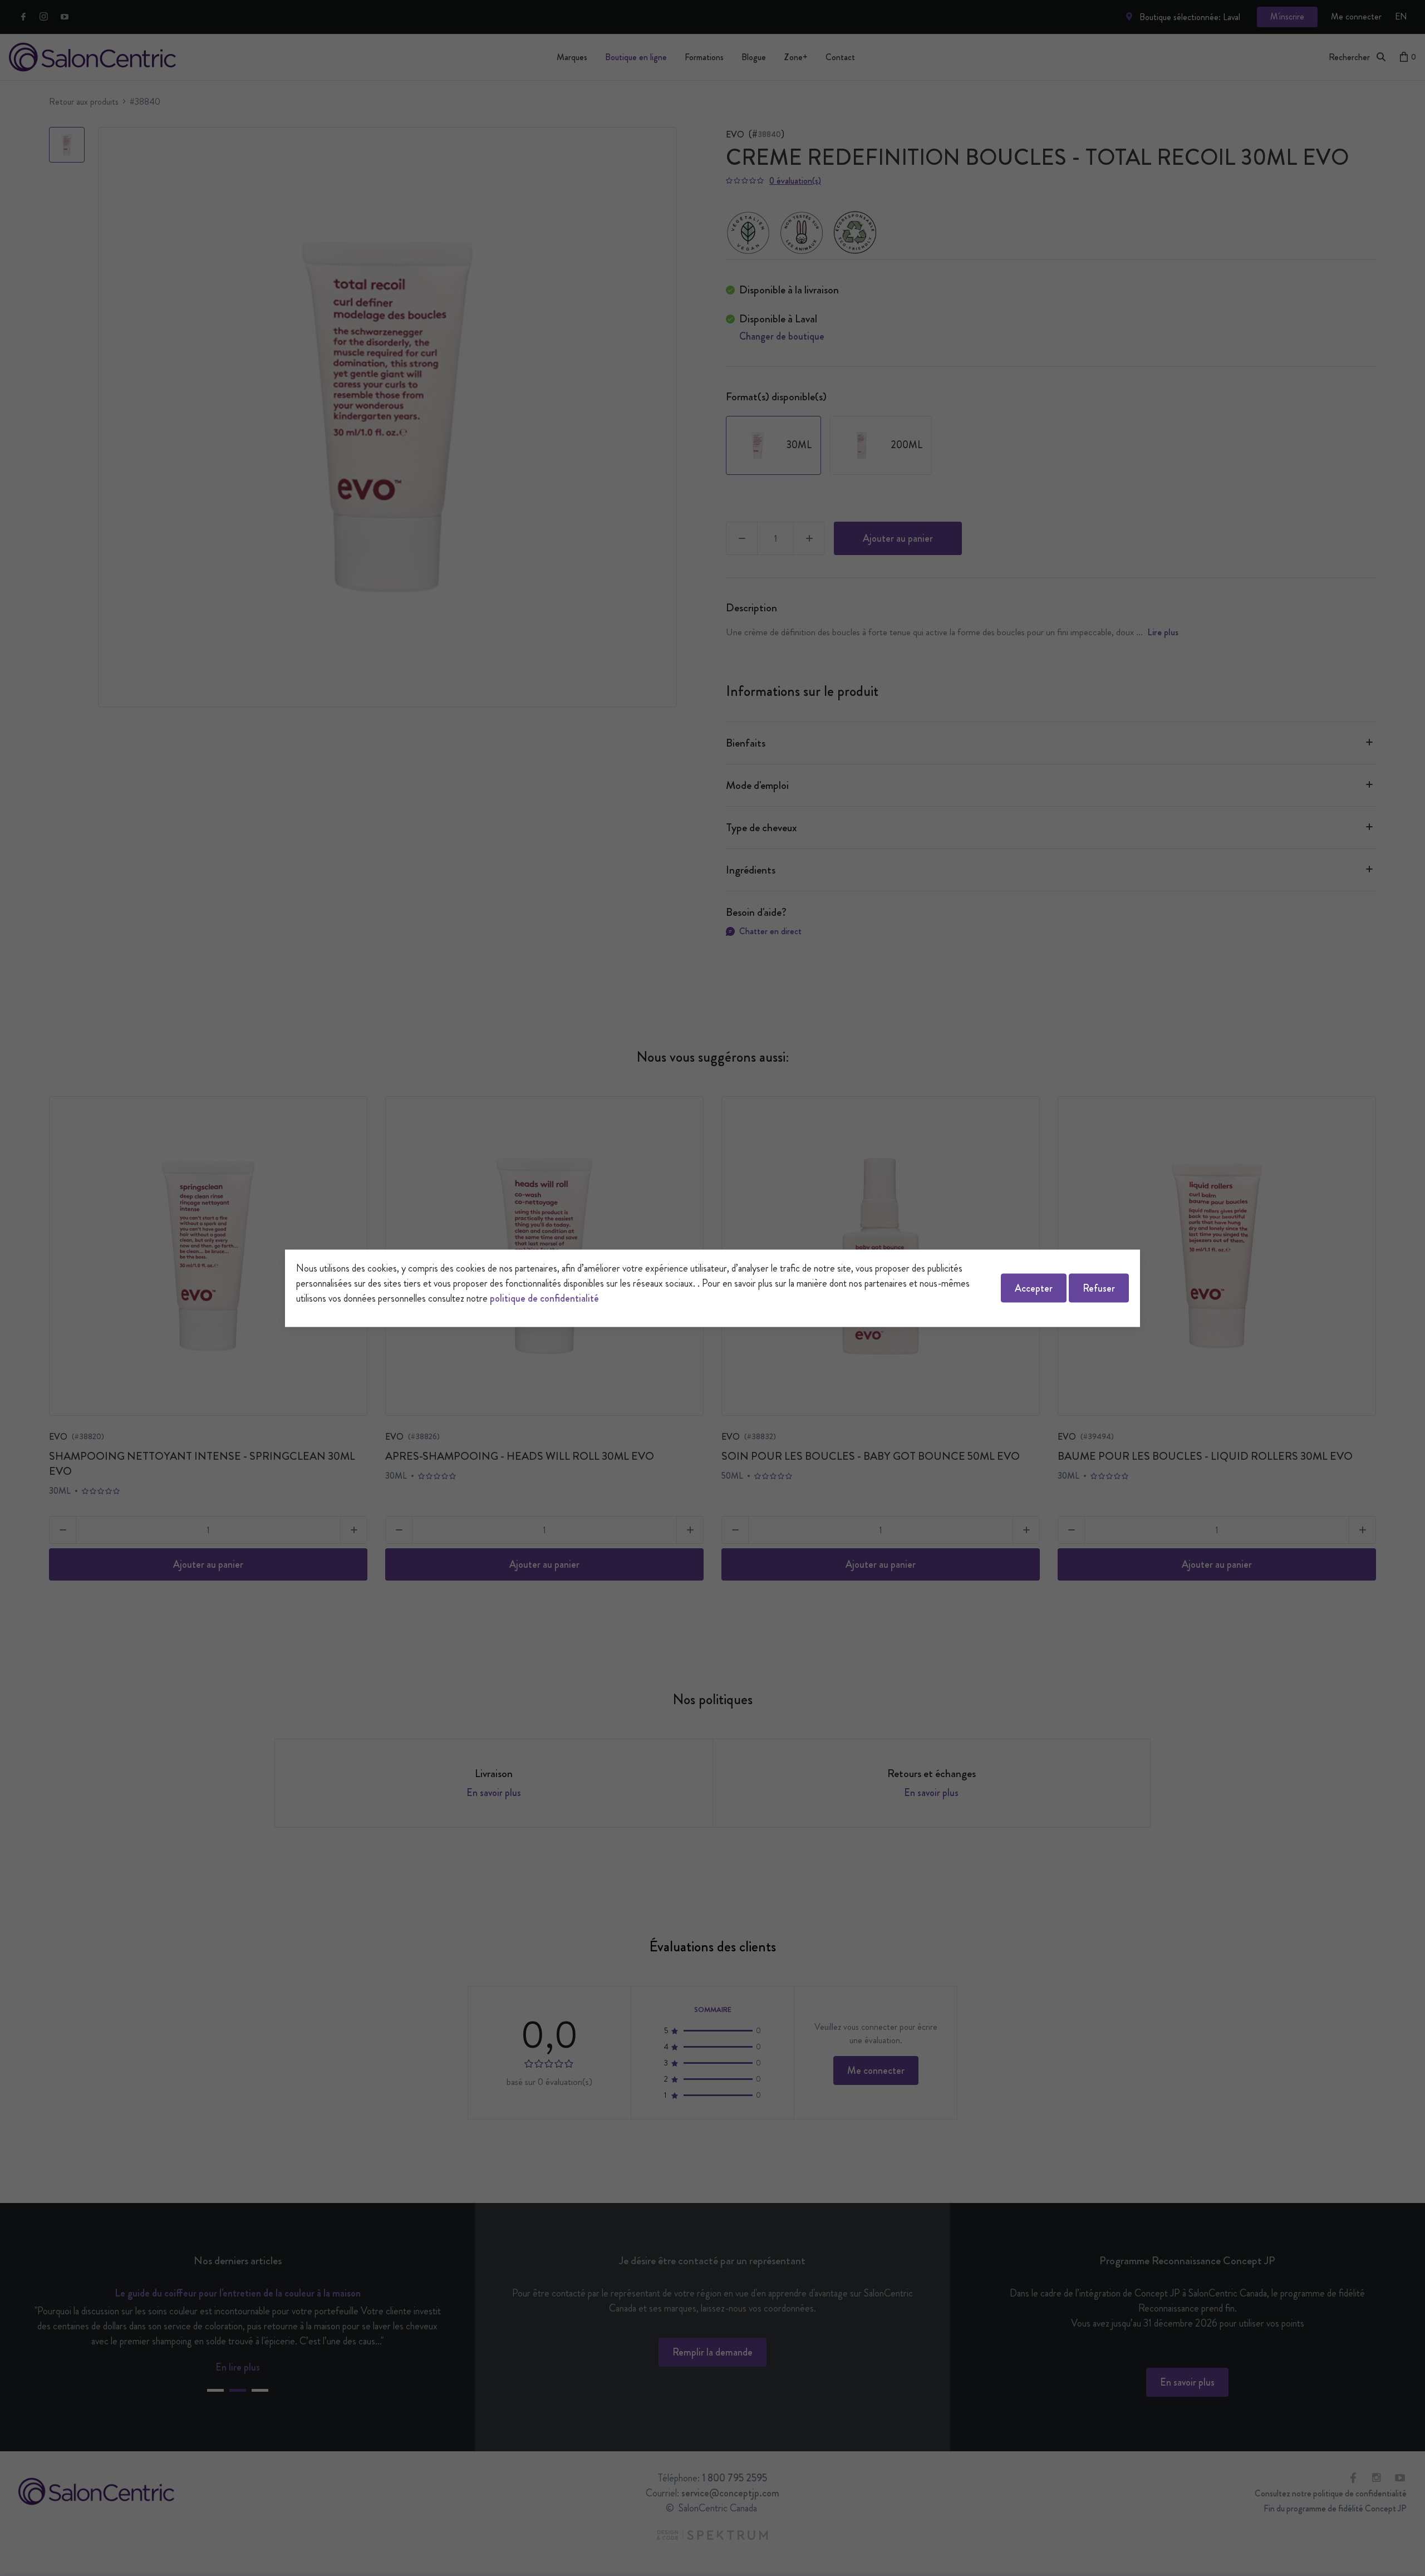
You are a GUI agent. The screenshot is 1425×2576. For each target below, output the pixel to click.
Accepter (1034, 1288)
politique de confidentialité (544, 1298)
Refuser (1099, 1288)
